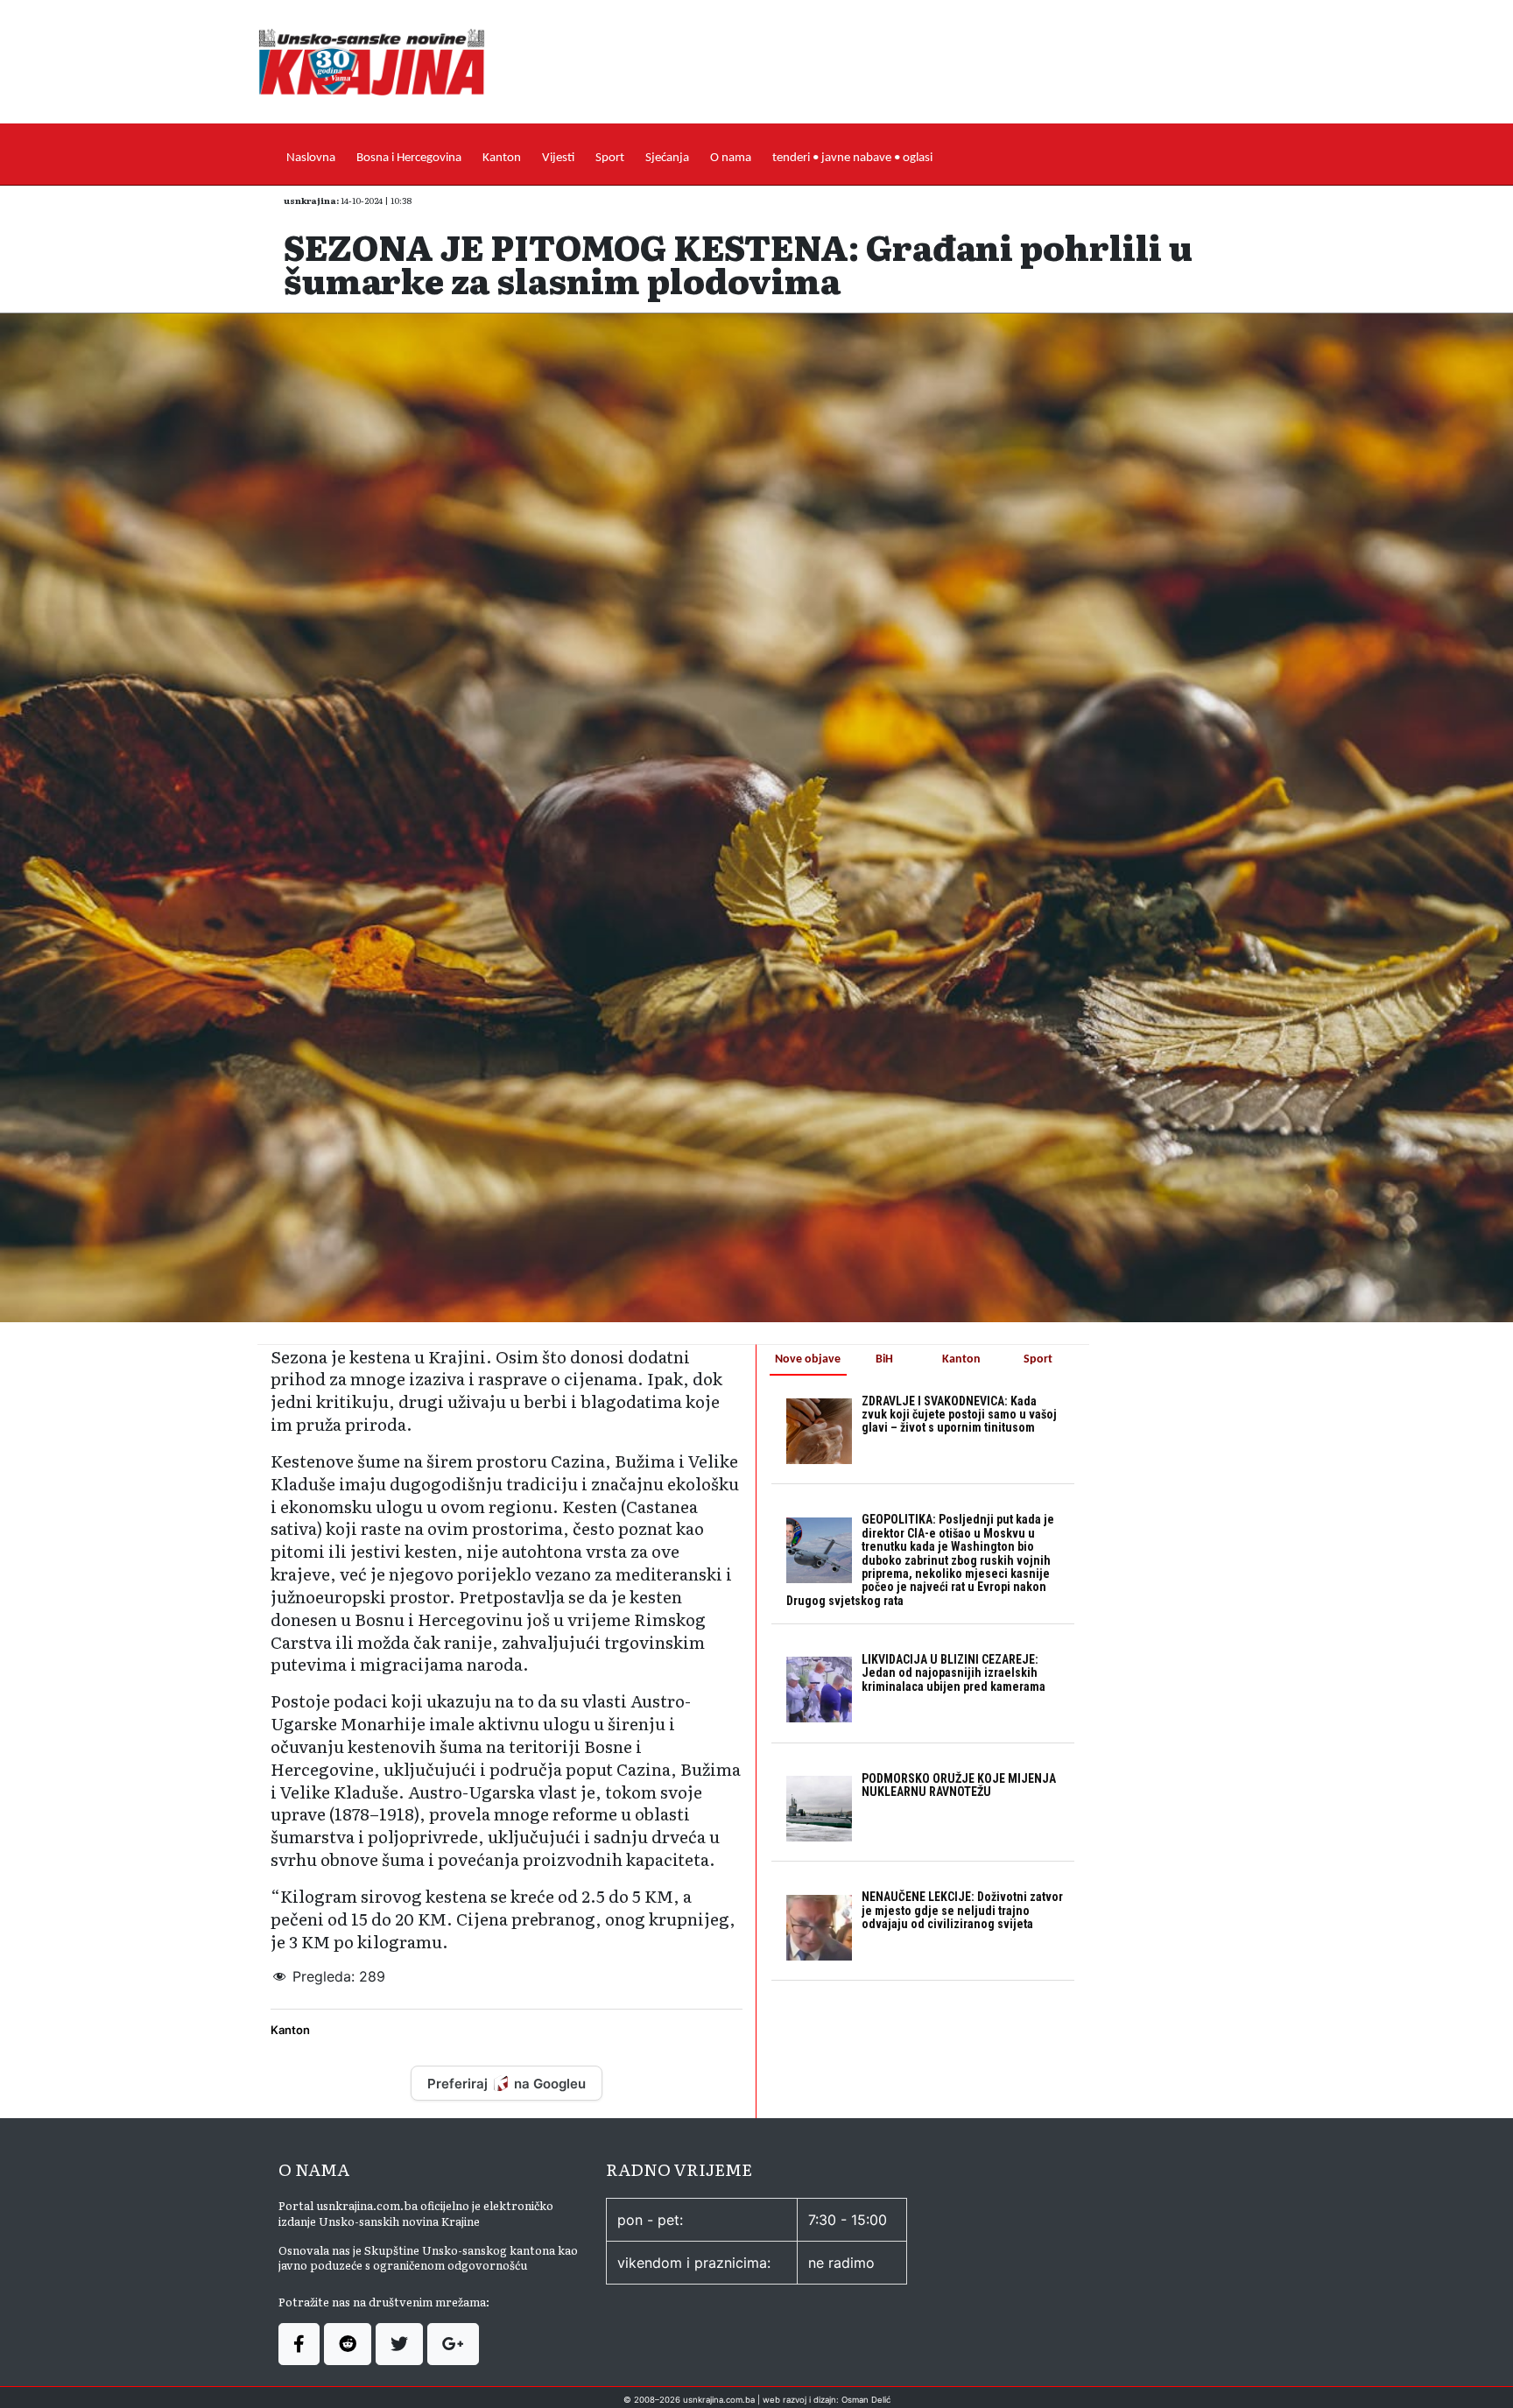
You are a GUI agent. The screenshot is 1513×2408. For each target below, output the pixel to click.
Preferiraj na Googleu (507, 2084)
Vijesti (558, 158)
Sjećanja (667, 158)
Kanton (502, 158)
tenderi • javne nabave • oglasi (852, 158)
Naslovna (311, 158)
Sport (610, 158)
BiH (884, 1359)
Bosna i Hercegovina (409, 158)
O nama (731, 158)
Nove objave (808, 1359)
